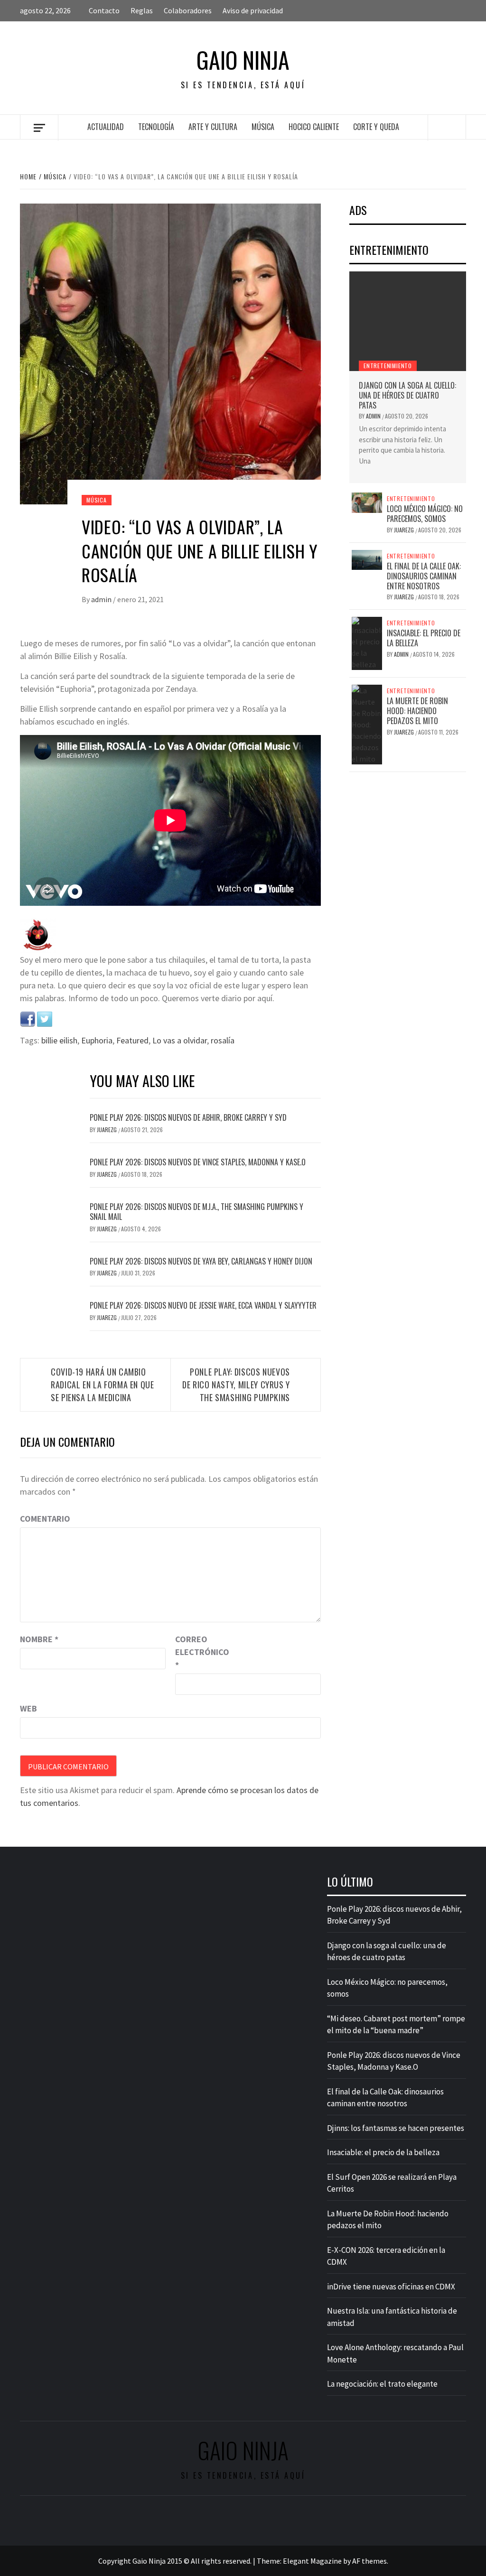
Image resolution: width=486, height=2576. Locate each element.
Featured (132, 1040)
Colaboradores (188, 10)
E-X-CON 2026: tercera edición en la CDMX (386, 2256)
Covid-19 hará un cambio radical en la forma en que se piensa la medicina (103, 1385)
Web (28, 1708)
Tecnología (156, 127)
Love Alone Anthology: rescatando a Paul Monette (395, 2353)
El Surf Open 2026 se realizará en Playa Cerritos (392, 2183)
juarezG (107, 1130)
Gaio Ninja (243, 60)
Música (263, 127)
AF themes (369, 2561)
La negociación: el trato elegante (382, 2384)
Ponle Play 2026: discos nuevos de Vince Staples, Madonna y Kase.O (198, 1162)
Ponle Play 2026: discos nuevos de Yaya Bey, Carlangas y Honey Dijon (201, 1261)
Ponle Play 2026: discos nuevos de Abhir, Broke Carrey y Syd (188, 1117)
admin (102, 599)
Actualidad (106, 127)
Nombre (39, 1639)
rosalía (223, 1040)
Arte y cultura (213, 127)
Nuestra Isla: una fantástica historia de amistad (392, 2317)
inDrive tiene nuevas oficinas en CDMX (391, 2287)
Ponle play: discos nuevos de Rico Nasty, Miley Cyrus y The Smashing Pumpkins (236, 1385)
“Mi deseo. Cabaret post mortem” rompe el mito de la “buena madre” (396, 2025)
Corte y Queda (376, 127)
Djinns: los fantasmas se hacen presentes (396, 2128)
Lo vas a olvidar (180, 1040)
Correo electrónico (199, 1652)
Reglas (142, 10)
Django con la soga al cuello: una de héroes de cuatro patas (407, 395)
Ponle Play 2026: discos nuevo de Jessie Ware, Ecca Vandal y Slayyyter (203, 1305)
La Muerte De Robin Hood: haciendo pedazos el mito (417, 711)
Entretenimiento (388, 366)
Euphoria (97, 1040)
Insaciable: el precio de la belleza (424, 638)
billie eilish (59, 1040)
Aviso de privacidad (253, 10)
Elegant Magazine (312, 2561)
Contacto (104, 10)
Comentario (45, 1519)
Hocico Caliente (314, 127)
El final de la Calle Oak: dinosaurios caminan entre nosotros (424, 576)
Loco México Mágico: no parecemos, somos (425, 514)
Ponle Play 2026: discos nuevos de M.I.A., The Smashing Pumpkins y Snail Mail (196, 1212)
